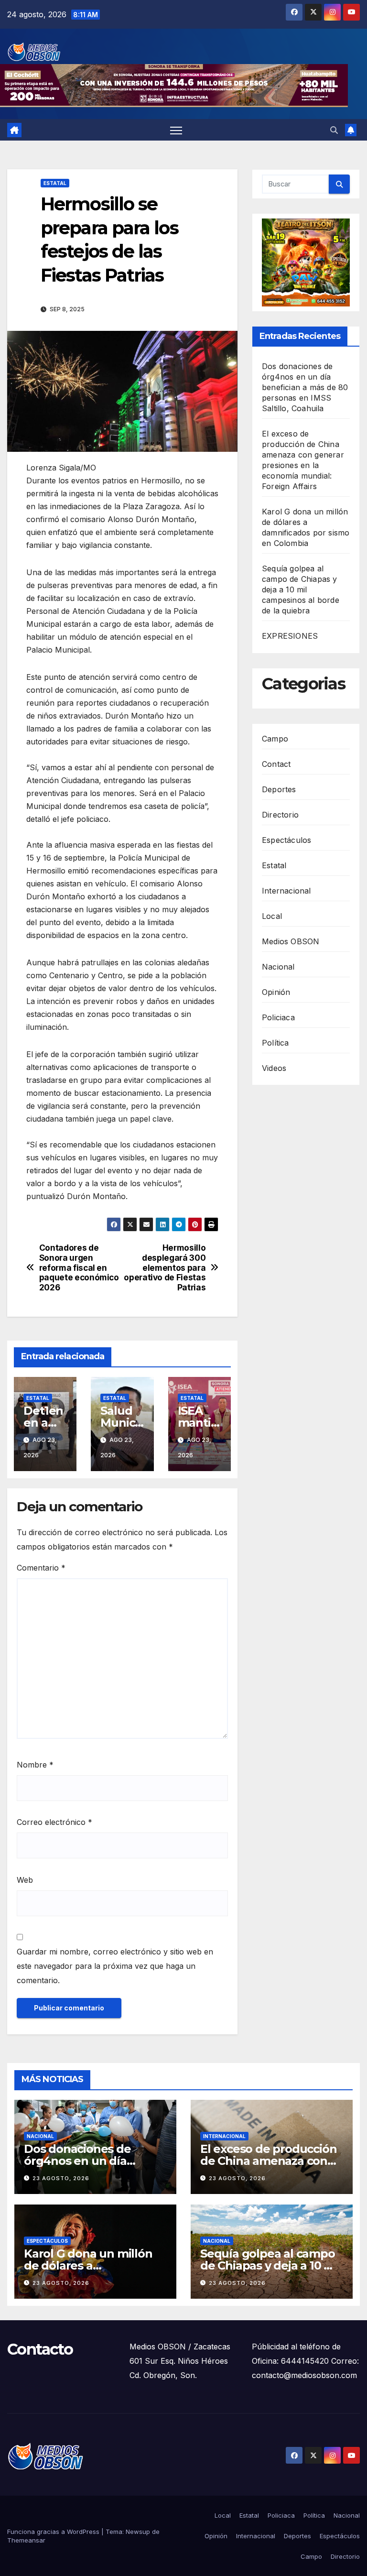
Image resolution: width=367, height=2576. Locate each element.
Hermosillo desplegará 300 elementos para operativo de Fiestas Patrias (165, 1268)
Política (275, 1043)
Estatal (55, 183)
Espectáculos (286, 840)
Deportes (279, 789)
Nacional (278, 967)
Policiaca (278, 1017)
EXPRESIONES (290, 636)
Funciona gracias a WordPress (54, 2532)
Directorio (280, 815)
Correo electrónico (54, 1822)
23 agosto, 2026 (61, 2178)
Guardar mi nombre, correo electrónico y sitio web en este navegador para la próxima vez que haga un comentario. (115, 1966)
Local (272, 916)
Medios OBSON (291, 941)
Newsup (138, 2532)
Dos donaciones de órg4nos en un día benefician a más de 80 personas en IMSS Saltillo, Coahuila (305, 387)
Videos (274, 1068)
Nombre (35, 1765)
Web (25, 1880)
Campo (275, 739)
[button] (334, 130)
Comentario (41, 1568)
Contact (276, 764)
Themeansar (26, 2540)
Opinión (276, 992)
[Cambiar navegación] (176, 130)
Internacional (286, 891)
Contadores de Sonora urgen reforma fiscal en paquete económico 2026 (79, 1268)
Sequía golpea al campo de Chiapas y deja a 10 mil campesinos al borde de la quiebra (301, 589)
